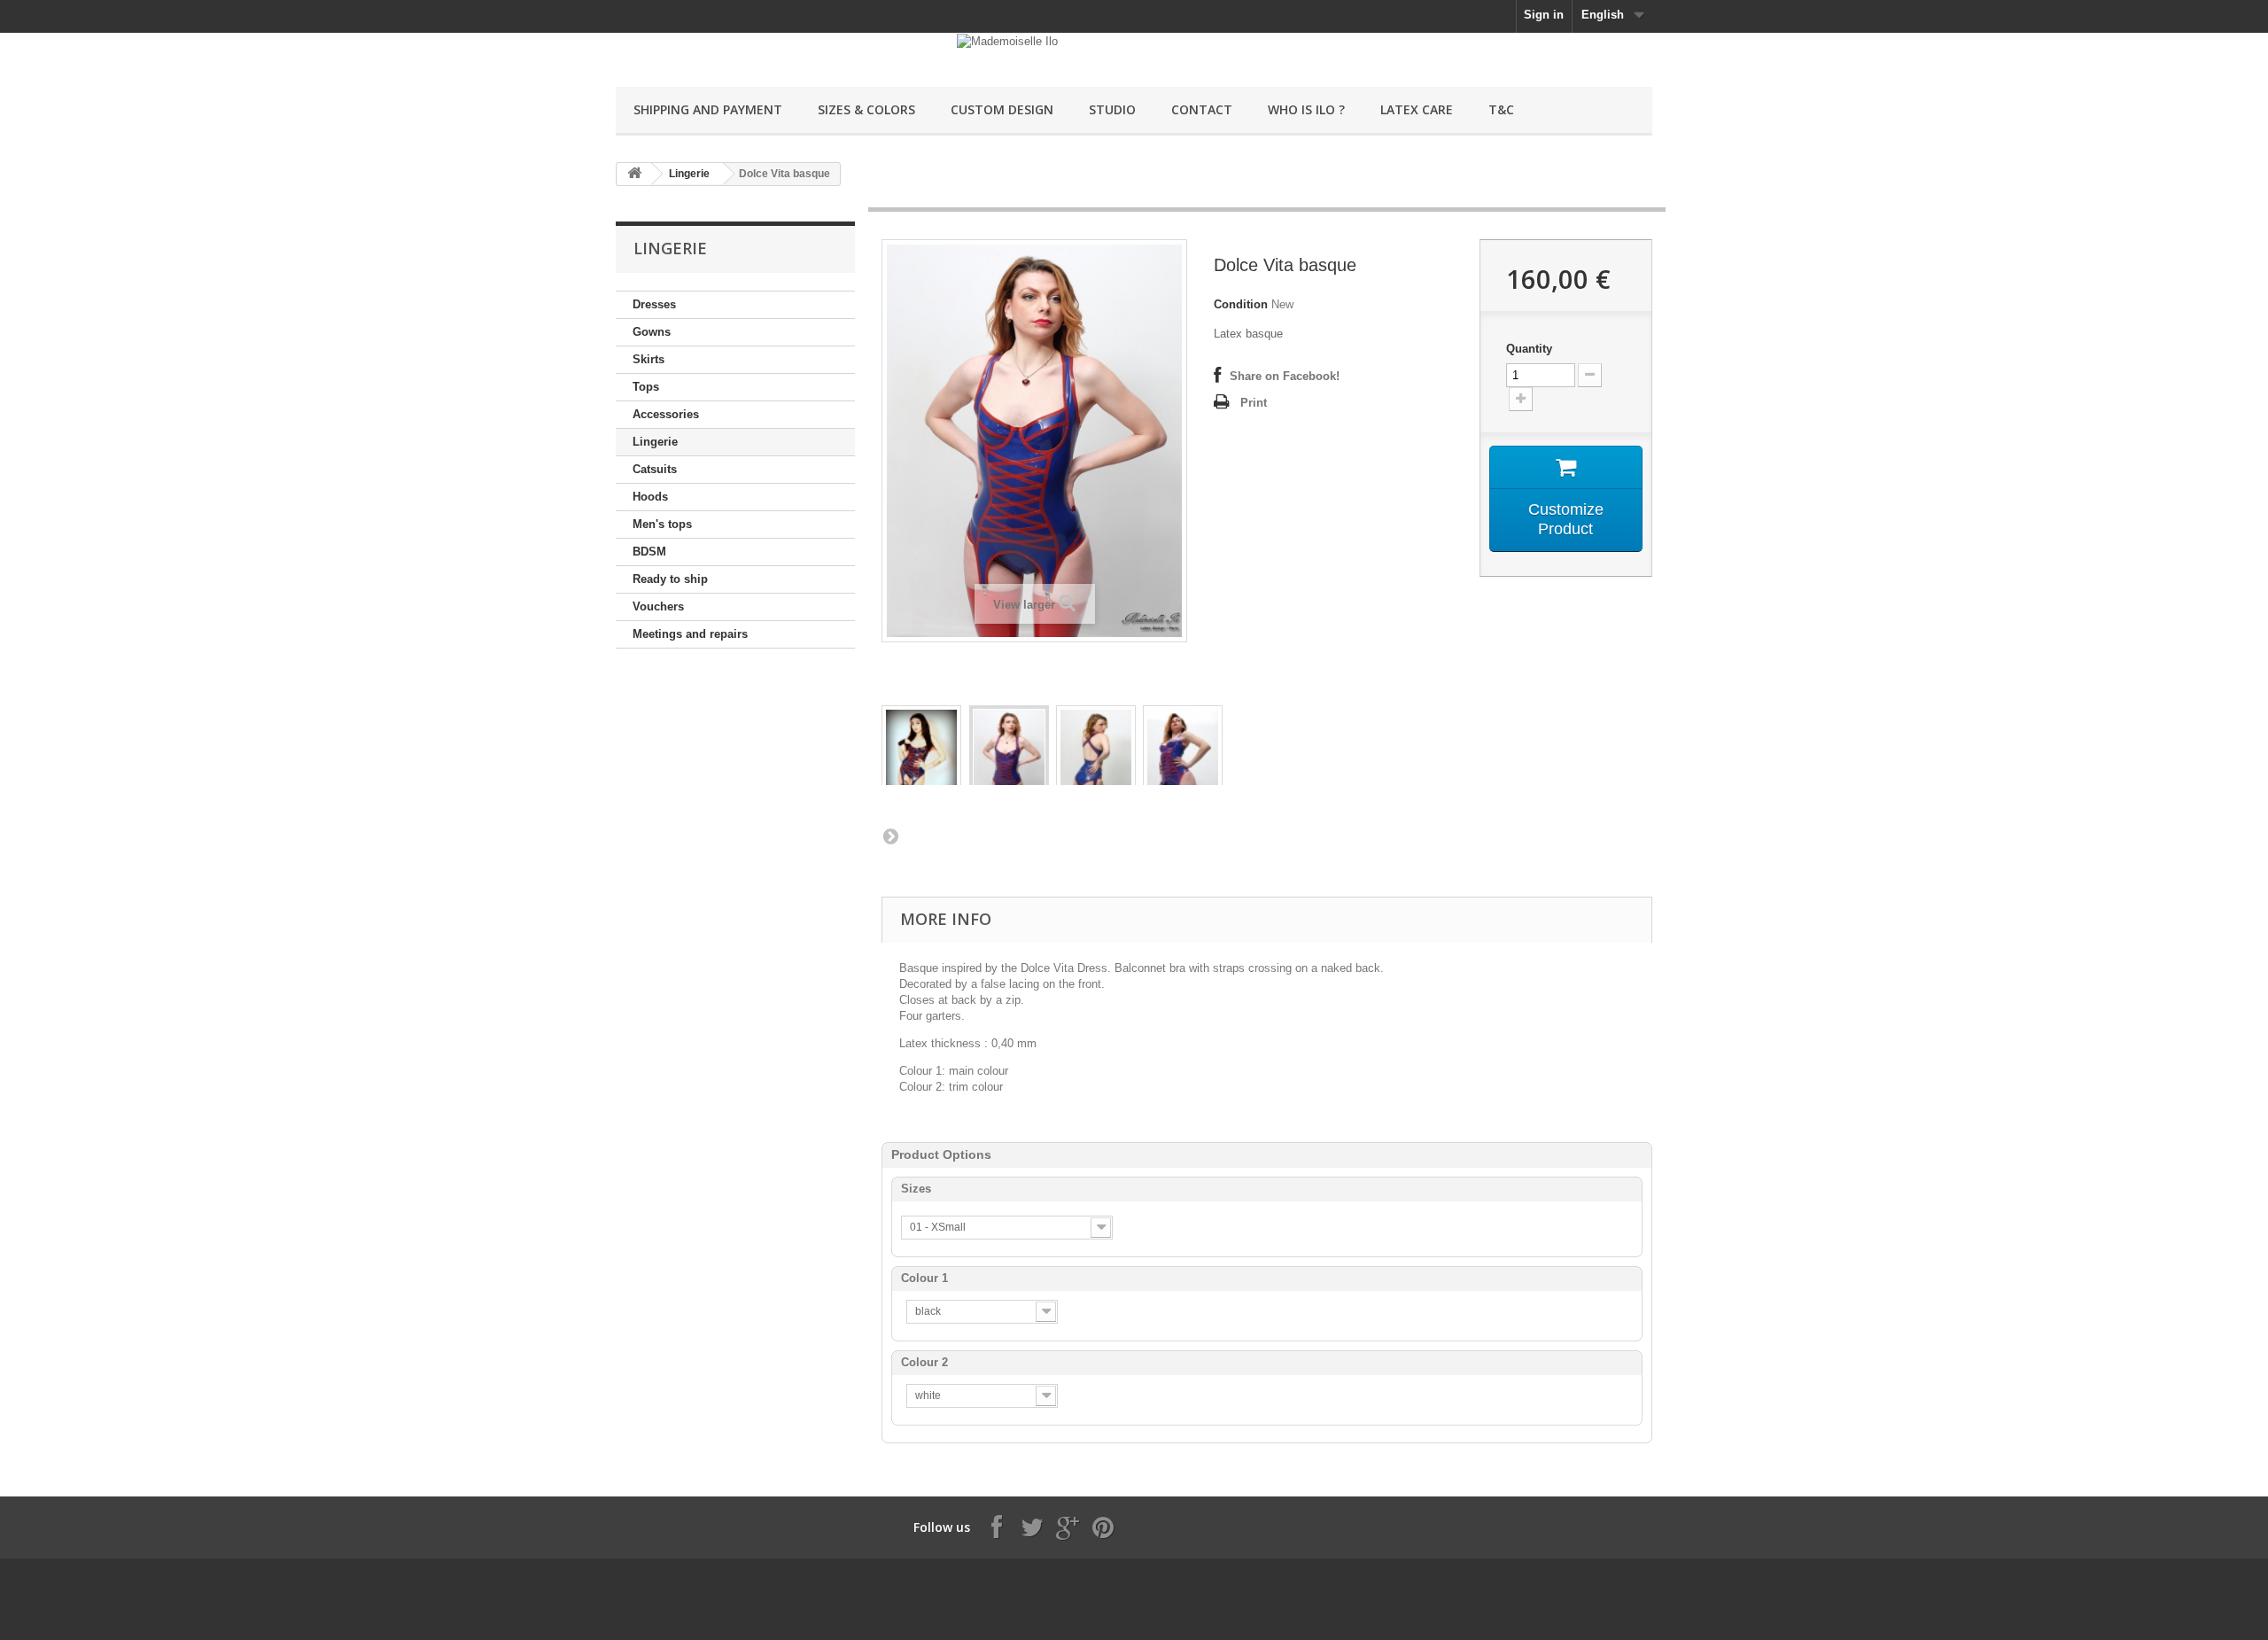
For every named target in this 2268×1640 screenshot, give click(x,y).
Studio (1112, 109)
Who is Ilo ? (1306, 109)
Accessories (666, 414)
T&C (1501, 109)
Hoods (650, 497)
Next (890, 836)
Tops (646, 387)
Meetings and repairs (690, 634)
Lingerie (689, 174)
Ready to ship (670, 579)
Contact (1202, 109)
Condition (1241, 304)
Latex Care (1417, 109)
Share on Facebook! (1285, 376)
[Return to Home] (634, 174)
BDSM (649, 552)
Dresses (654, 304)
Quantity (1529, 349)
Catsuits (655, 469)
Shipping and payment (708, 109)
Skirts (649, 359)
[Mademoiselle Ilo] (780, 51)
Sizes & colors (866, 109)
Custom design (1002, 109)
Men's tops (662, 524)
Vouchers (658, 606)
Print (1254, 403)
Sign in (1544, 15)
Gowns (652, 332)
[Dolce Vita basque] (921, 757)
